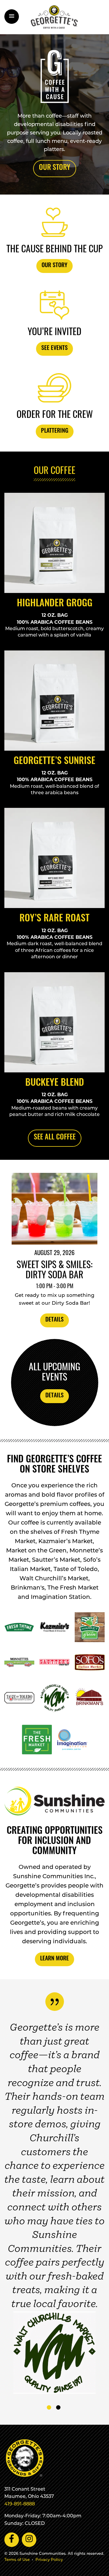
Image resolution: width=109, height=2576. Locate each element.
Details (54, 1320)
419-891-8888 (20, 2504)
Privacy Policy (49, 2560)
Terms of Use (17, 2560)
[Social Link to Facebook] (12, 2540)
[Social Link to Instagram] (29, 2540)
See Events (54, 348)
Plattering (55, 431)
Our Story (55, 168)
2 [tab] (59, 2407)
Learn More (54, 1959)
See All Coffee (55, 1138)
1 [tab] (49, 2407)
